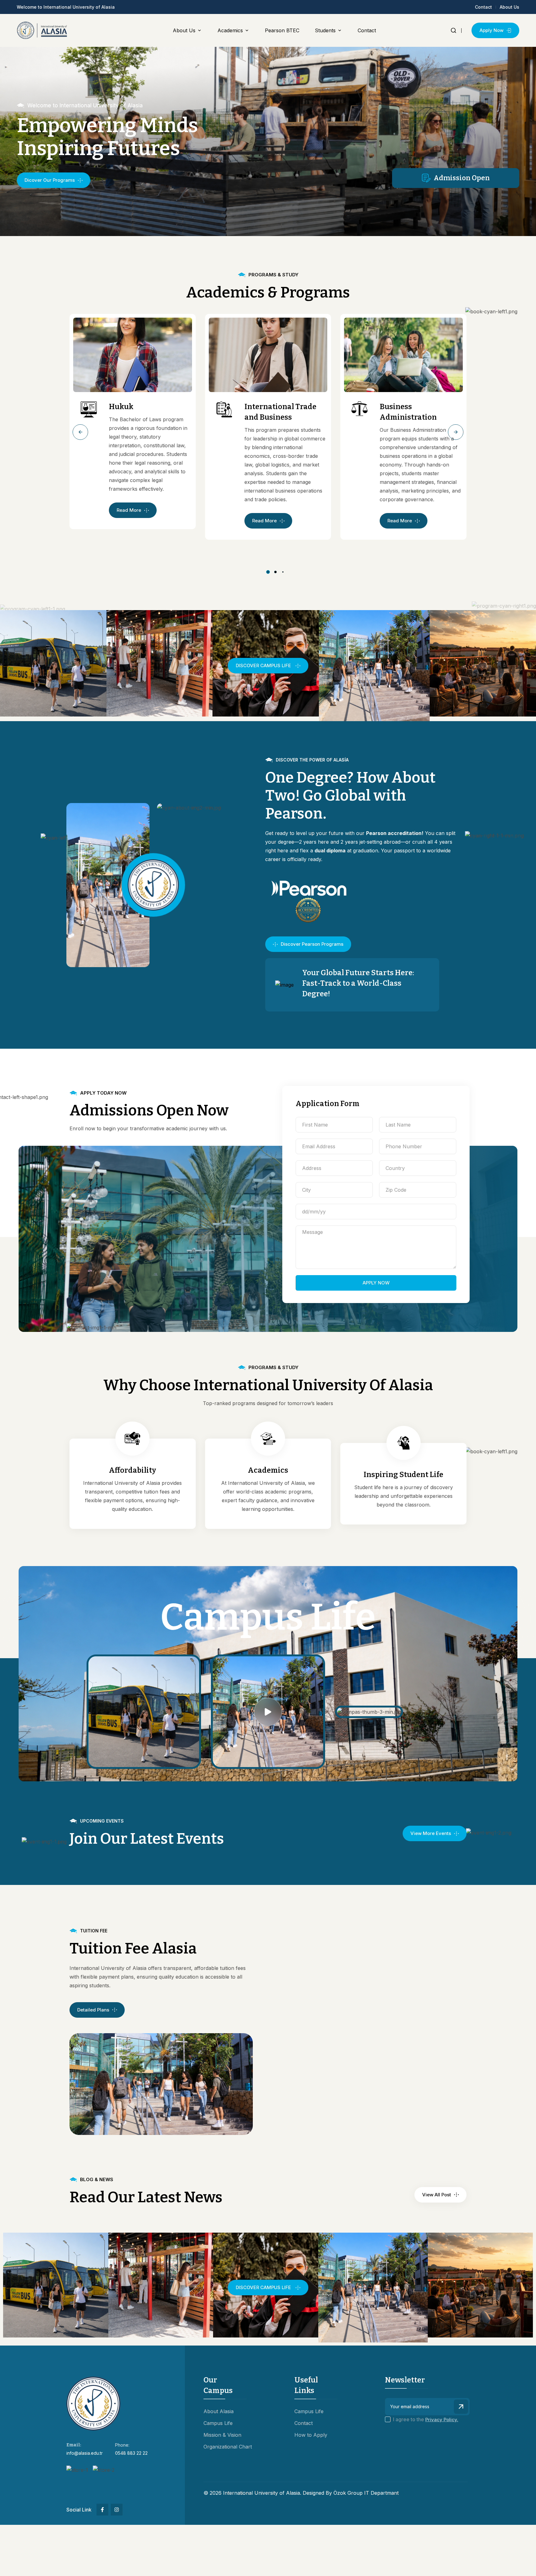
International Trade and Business (280, 412)
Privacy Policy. (442, 2420)
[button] (80, 432)
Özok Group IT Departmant (366, 2493)
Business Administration (408, 412)
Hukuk (121, 407)
